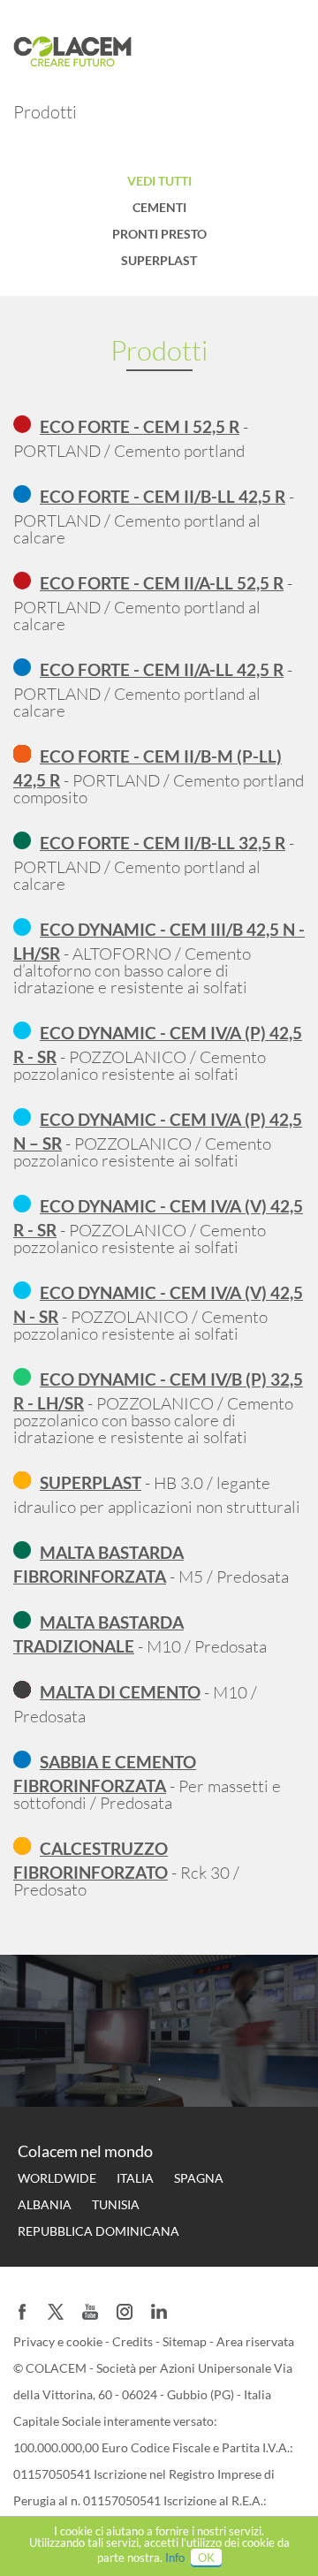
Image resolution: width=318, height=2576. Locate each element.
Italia (135, 2178)
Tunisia (116, 2204)
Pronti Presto (159, 234)
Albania (45, 2204)
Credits (134, 2341)
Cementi (159, 207)
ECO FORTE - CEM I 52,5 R (140, 426)
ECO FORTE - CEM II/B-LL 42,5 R (163, 496)
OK (206, 2557)
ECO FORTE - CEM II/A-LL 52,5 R (162, 583)
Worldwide (57, 2178)
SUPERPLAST (91, 1482)
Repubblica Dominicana (98, 2231)
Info (175, 2557)
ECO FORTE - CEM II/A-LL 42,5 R (162, 669)
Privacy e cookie (59, 2341)
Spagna (199, 2178)
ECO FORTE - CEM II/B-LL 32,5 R (163, 843)
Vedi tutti (159, 181)
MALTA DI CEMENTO (120, 1692)
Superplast (159, 260)
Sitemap (186, 2341)
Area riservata (255, 2341)
